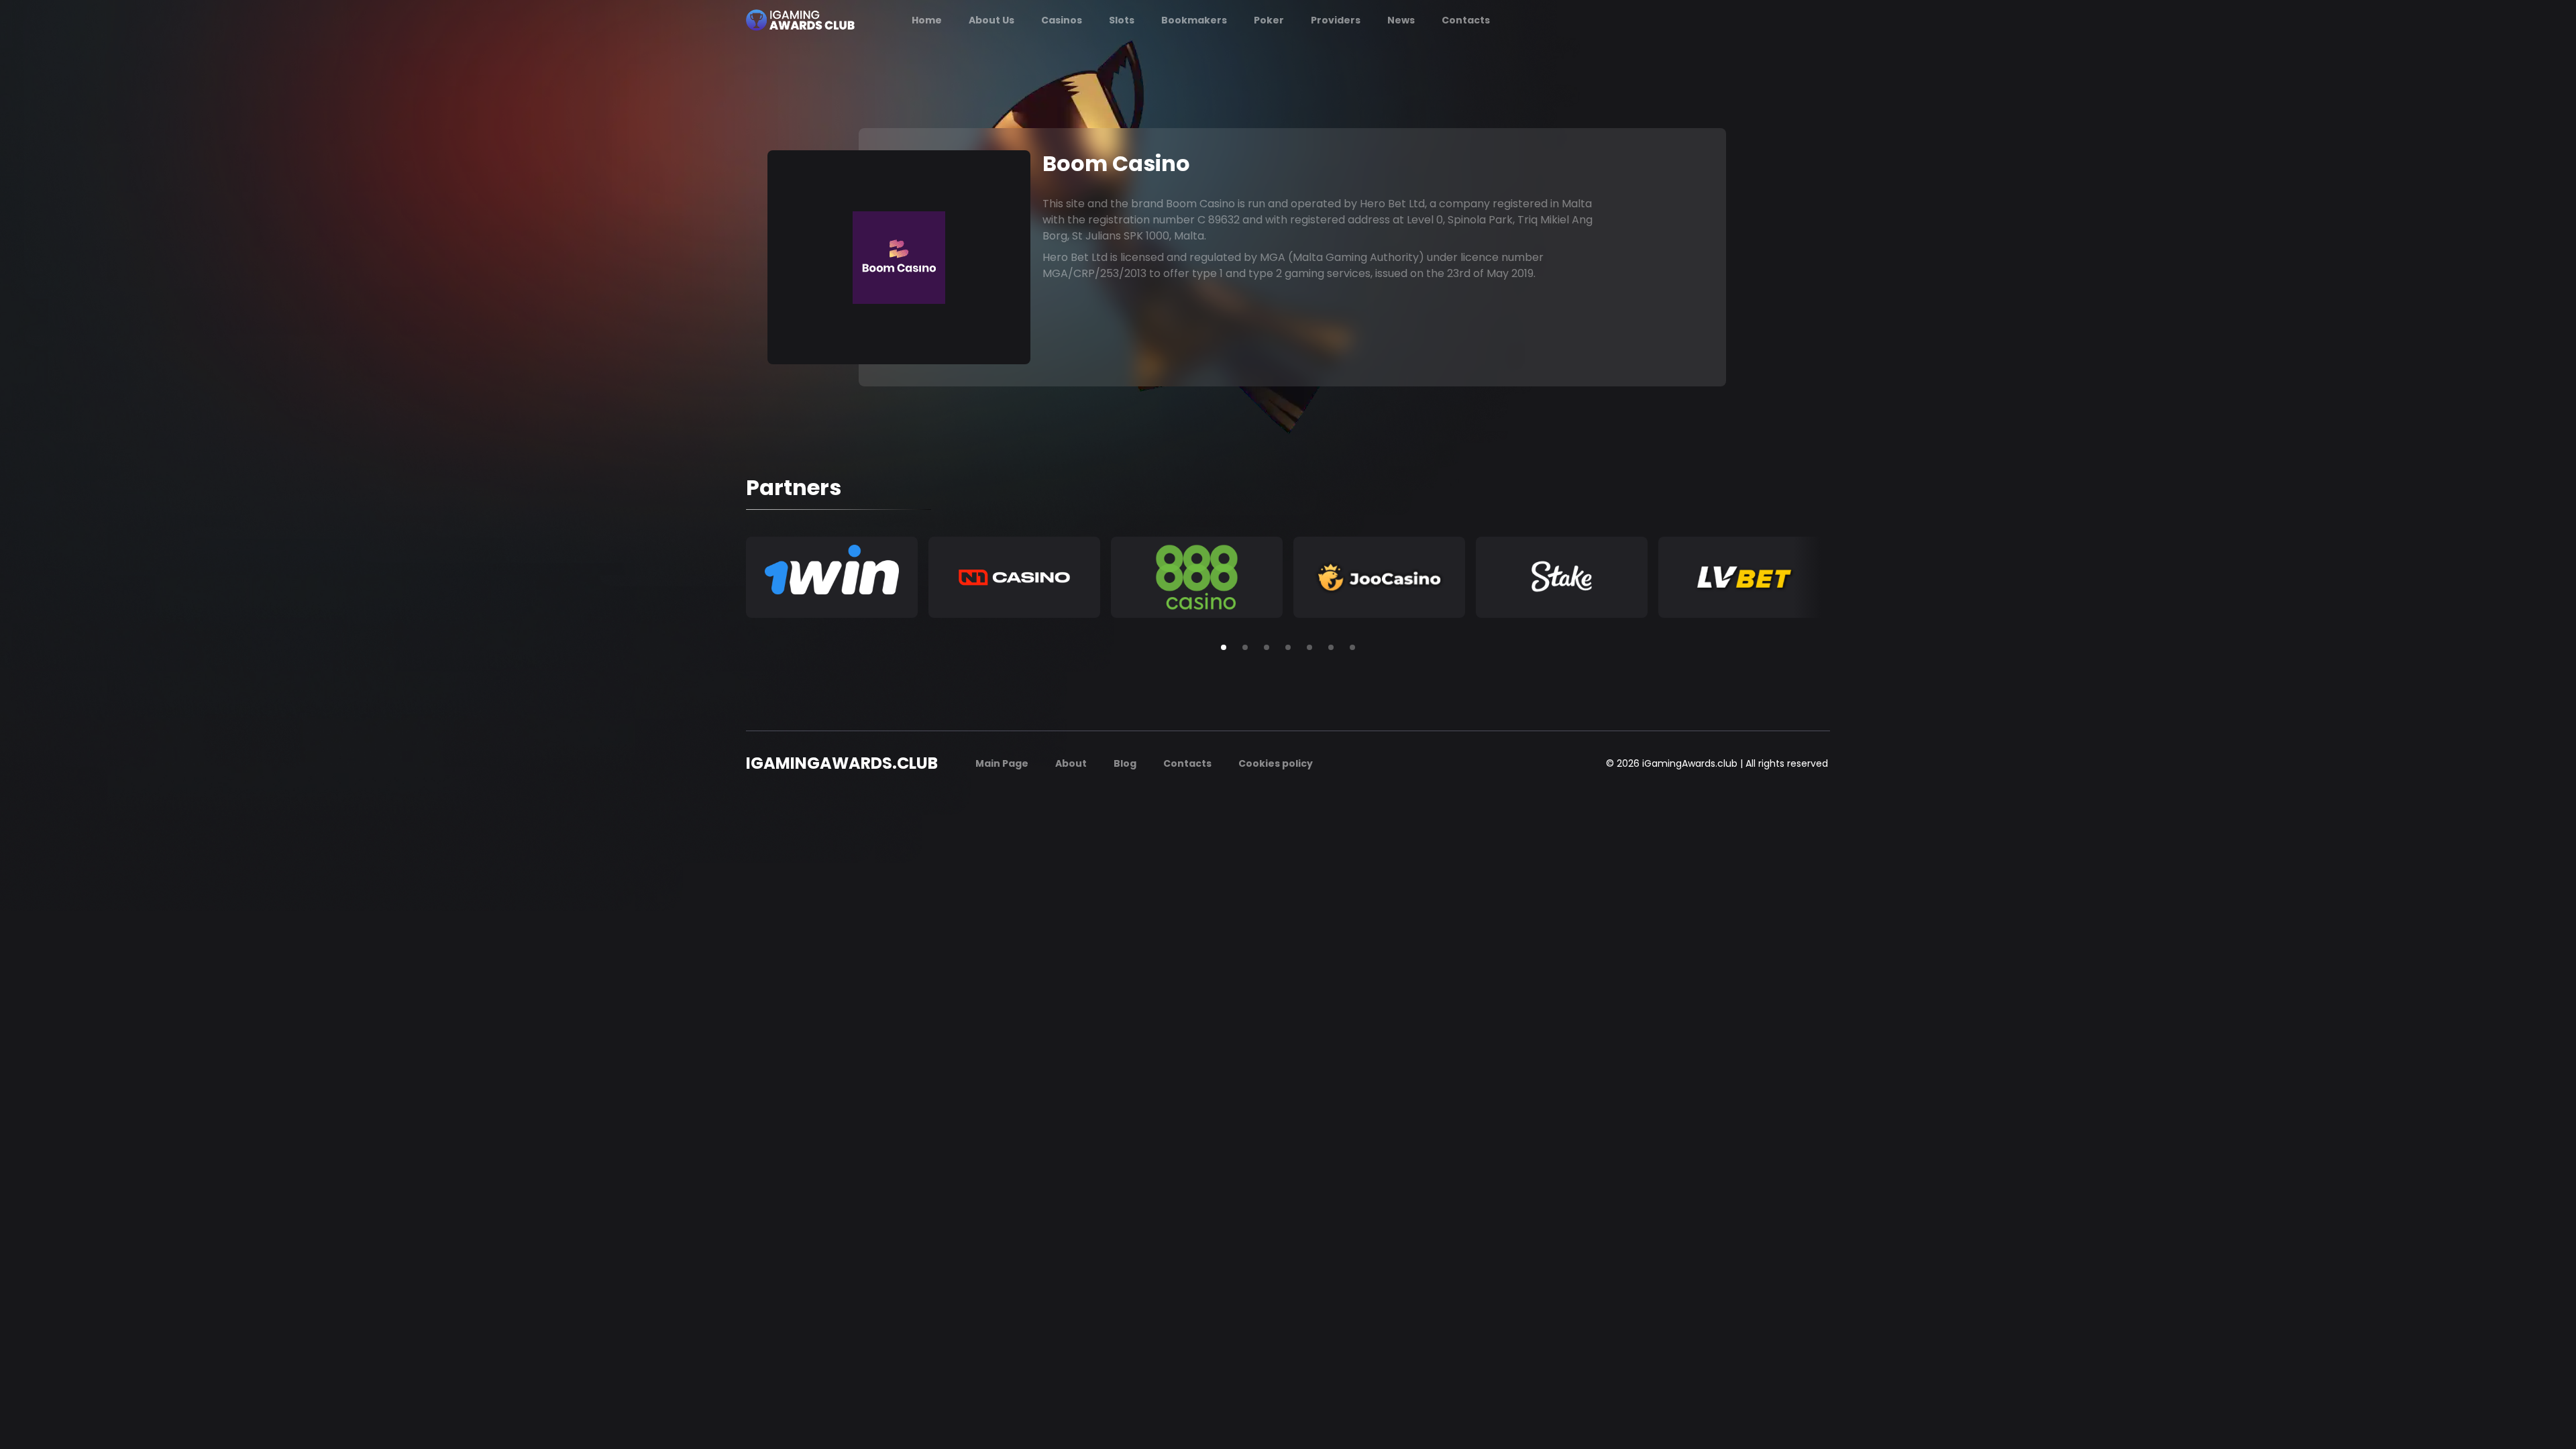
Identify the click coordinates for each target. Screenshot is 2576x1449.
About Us (991, 20)
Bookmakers (1194, 20)
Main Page (1002, 763)
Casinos (1062, 20)
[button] (1224, 647)
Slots (1122, 20)
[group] (832, 577)
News (1401, 20)
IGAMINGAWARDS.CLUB (842, 763)
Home (927, 20)
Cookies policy (1276, 763)
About (1071, 763)
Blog (1125, 763)
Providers (1336, 20)
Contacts (1466, 20)
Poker (1269, 20)
